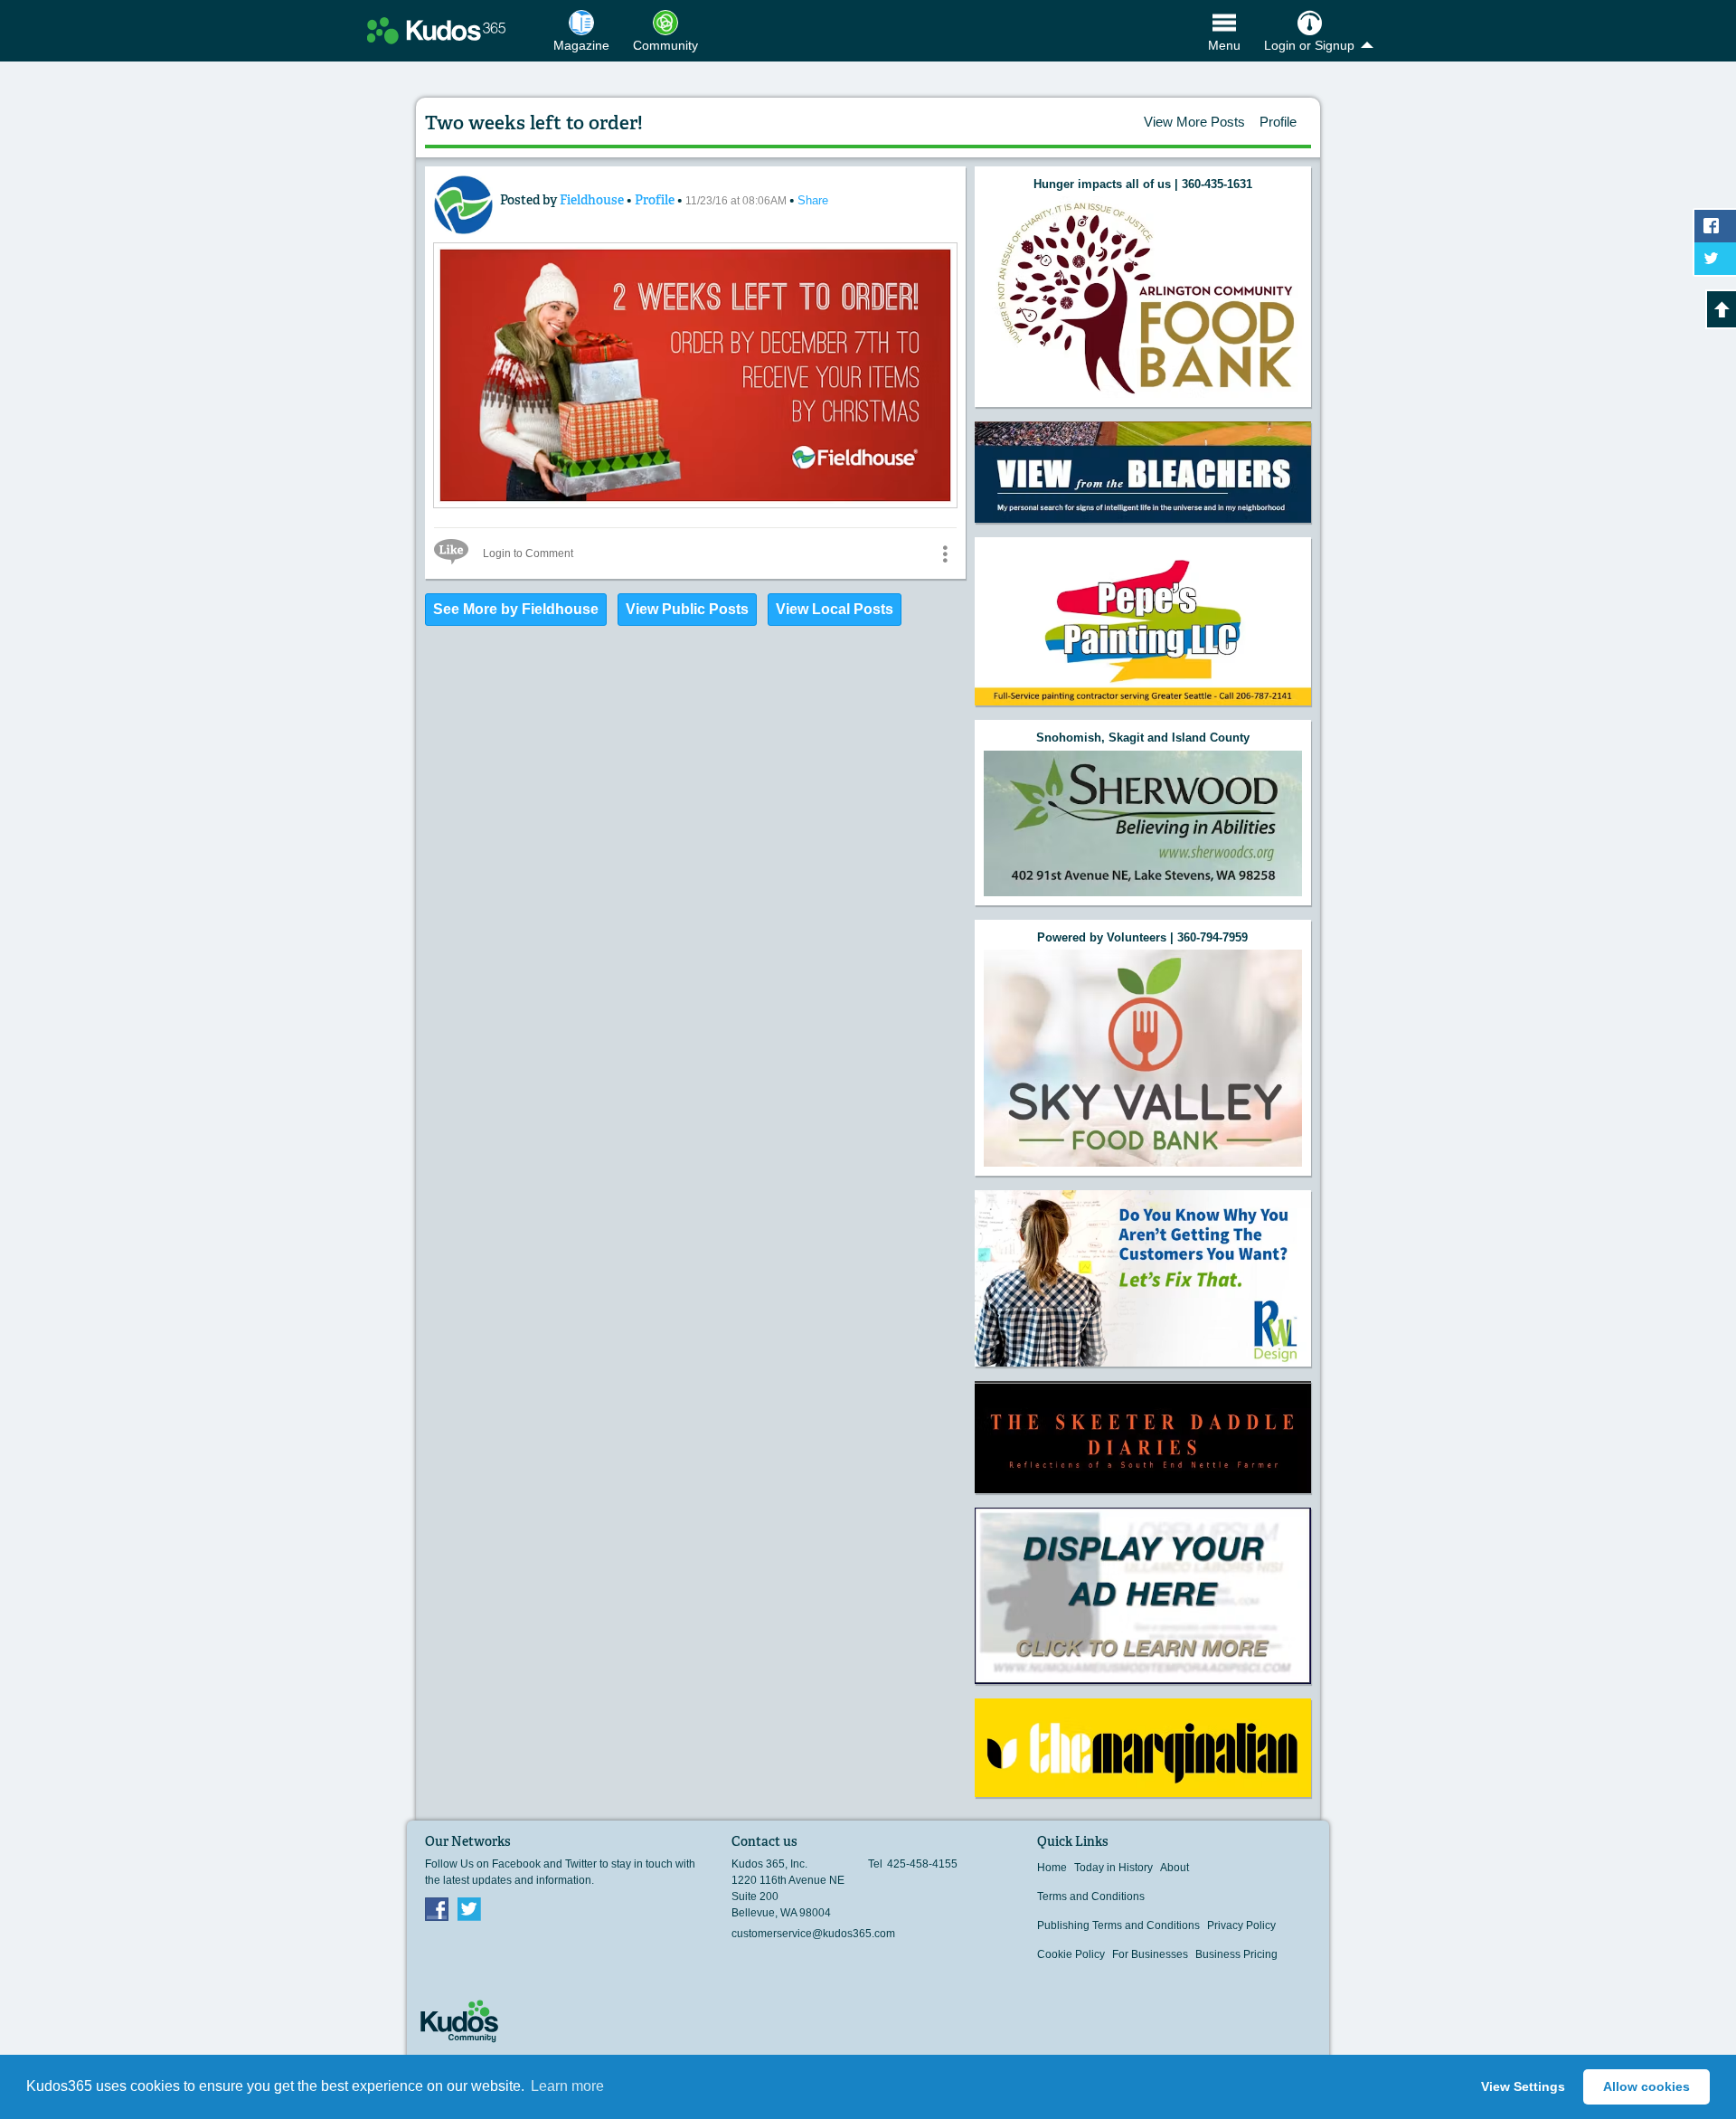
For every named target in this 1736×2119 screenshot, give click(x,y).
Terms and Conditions (1091, 1897)
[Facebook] (437, 1908)
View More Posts (1194, 122)
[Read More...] (695, 503)
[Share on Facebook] (1715, 226)
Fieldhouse (593, 200)
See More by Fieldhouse (516, 609)
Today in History (1113, 1868)
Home (1052, 1868)
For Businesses (1150, 1954)
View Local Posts (835, 609)
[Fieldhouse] (463, 205)
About (1175, 1868)
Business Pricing (1236, 1954)
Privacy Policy (1241, 1925)
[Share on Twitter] (1715, 259)
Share (813, 200)
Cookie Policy (1071, 1954)
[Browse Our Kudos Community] (436, 31)
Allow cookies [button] (1646, 2086)
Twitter (469, 1908)
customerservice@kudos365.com (813, 1934)
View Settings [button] (1523, 2086)
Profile (1278, 122)
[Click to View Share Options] (945, 553)
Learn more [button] (567, 2086)
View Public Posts (687, 609)
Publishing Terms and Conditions (1118, 1925)
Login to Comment (528, 553)
